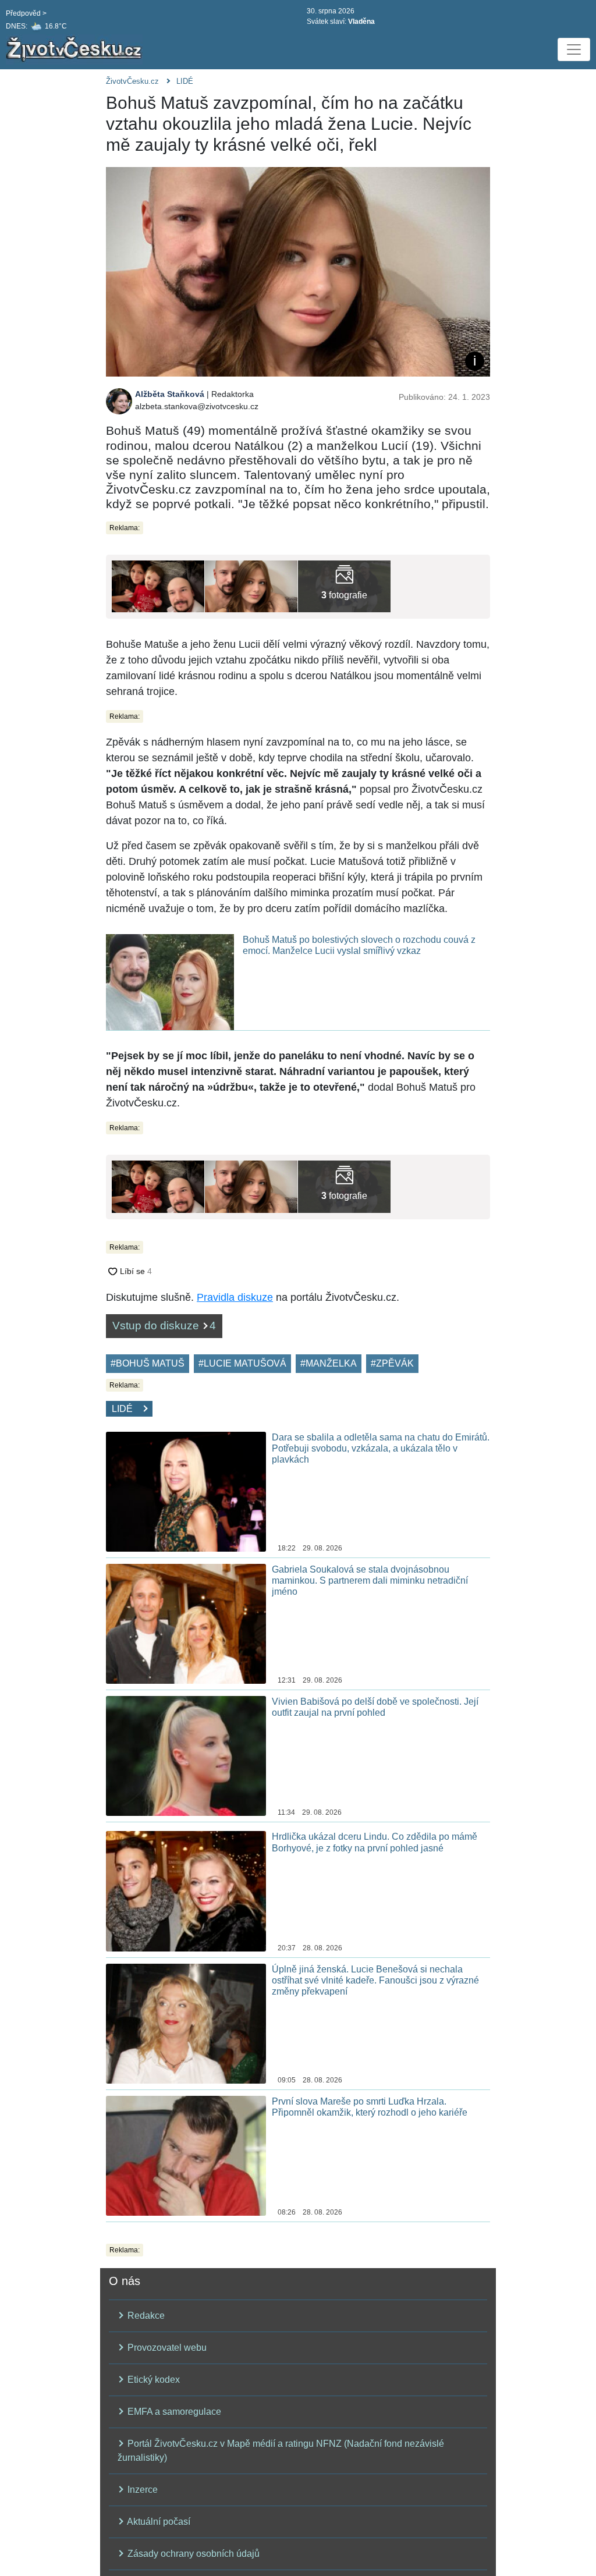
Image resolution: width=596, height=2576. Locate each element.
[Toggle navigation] (574, 49)
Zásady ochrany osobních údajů (192, 2554)
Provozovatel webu (166, 2348)
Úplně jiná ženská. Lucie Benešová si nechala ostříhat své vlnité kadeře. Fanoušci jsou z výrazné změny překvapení (375, 1980)
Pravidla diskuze (235, 1297)
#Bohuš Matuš (148, 1363)
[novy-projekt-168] (158, 586)
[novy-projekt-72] (344, 586)
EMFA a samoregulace (173, 2412)
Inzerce (141, 2490)
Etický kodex (152, 2380)
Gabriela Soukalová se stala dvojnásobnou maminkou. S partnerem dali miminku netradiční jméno (370, 1580)
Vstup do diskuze (164, 1326)
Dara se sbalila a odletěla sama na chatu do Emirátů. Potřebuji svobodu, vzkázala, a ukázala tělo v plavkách (381, 1448)
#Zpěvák (392, 1363)
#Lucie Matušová (242, 1363)
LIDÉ (185, 81)
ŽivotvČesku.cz (132, 81)
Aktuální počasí (158, 2522)
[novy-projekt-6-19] (251, 586)
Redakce (145, 2316)
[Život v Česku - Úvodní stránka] (76, 49)
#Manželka (329, 1363)
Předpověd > (26, 13)
